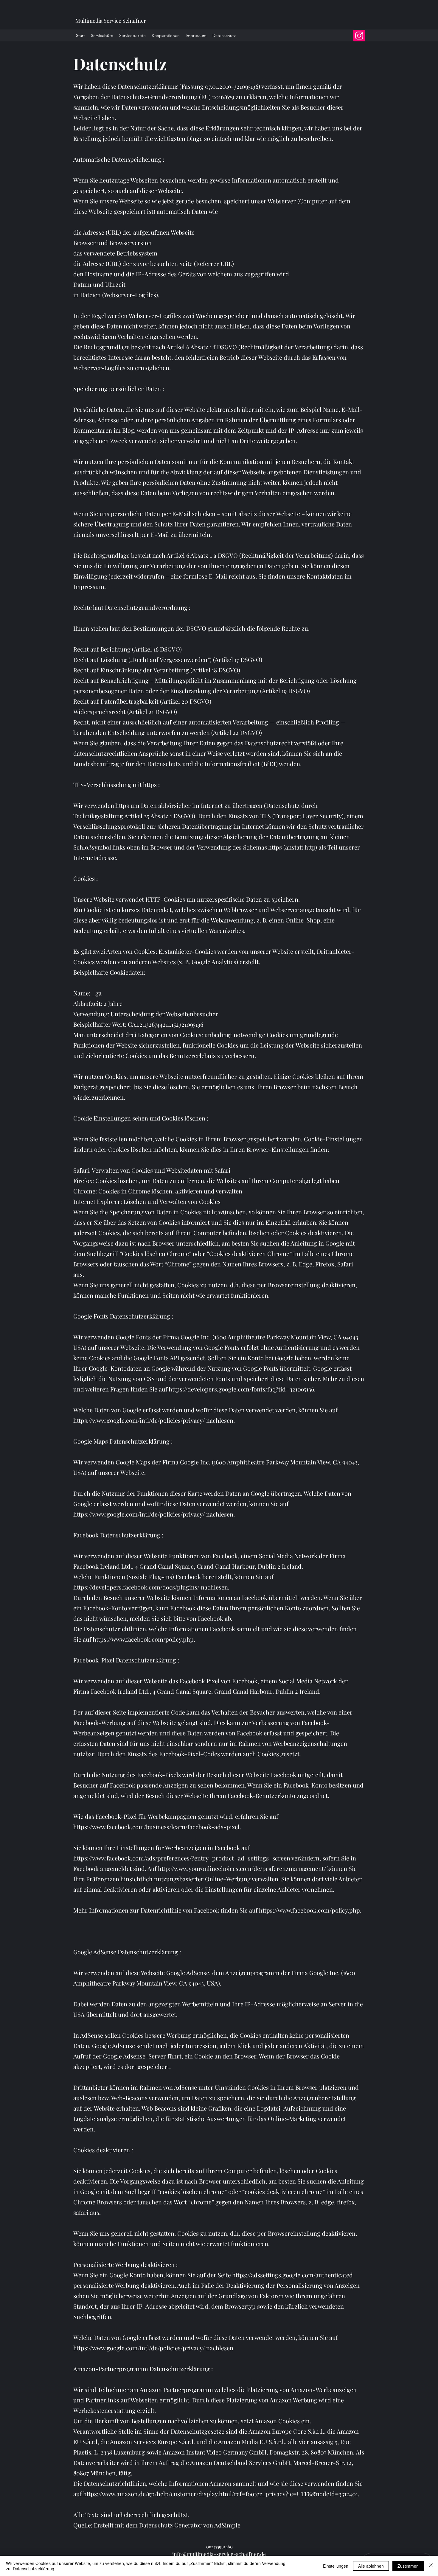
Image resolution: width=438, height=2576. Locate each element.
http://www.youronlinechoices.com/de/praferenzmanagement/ (242, 1868)
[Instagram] (359, 36)
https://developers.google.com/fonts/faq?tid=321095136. (242, 1389)
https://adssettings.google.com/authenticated (292, 2275)
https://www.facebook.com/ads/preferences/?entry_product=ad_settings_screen (182, 1858)
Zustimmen (408, 2566)
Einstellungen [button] (336, 2566)
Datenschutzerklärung (34, 2569)
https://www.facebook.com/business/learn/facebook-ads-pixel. (157, 1827)
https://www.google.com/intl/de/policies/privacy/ (139, 1420)
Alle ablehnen (371, 2566)
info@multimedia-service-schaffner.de (219, 2554)
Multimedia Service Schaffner (111, 21)
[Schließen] (431, 2566)
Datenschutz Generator (170, 2525)
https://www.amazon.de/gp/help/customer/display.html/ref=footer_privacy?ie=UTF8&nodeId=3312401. (221, 2494)
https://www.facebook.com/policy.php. (144, 1639)
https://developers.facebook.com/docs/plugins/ (136, 1587)
